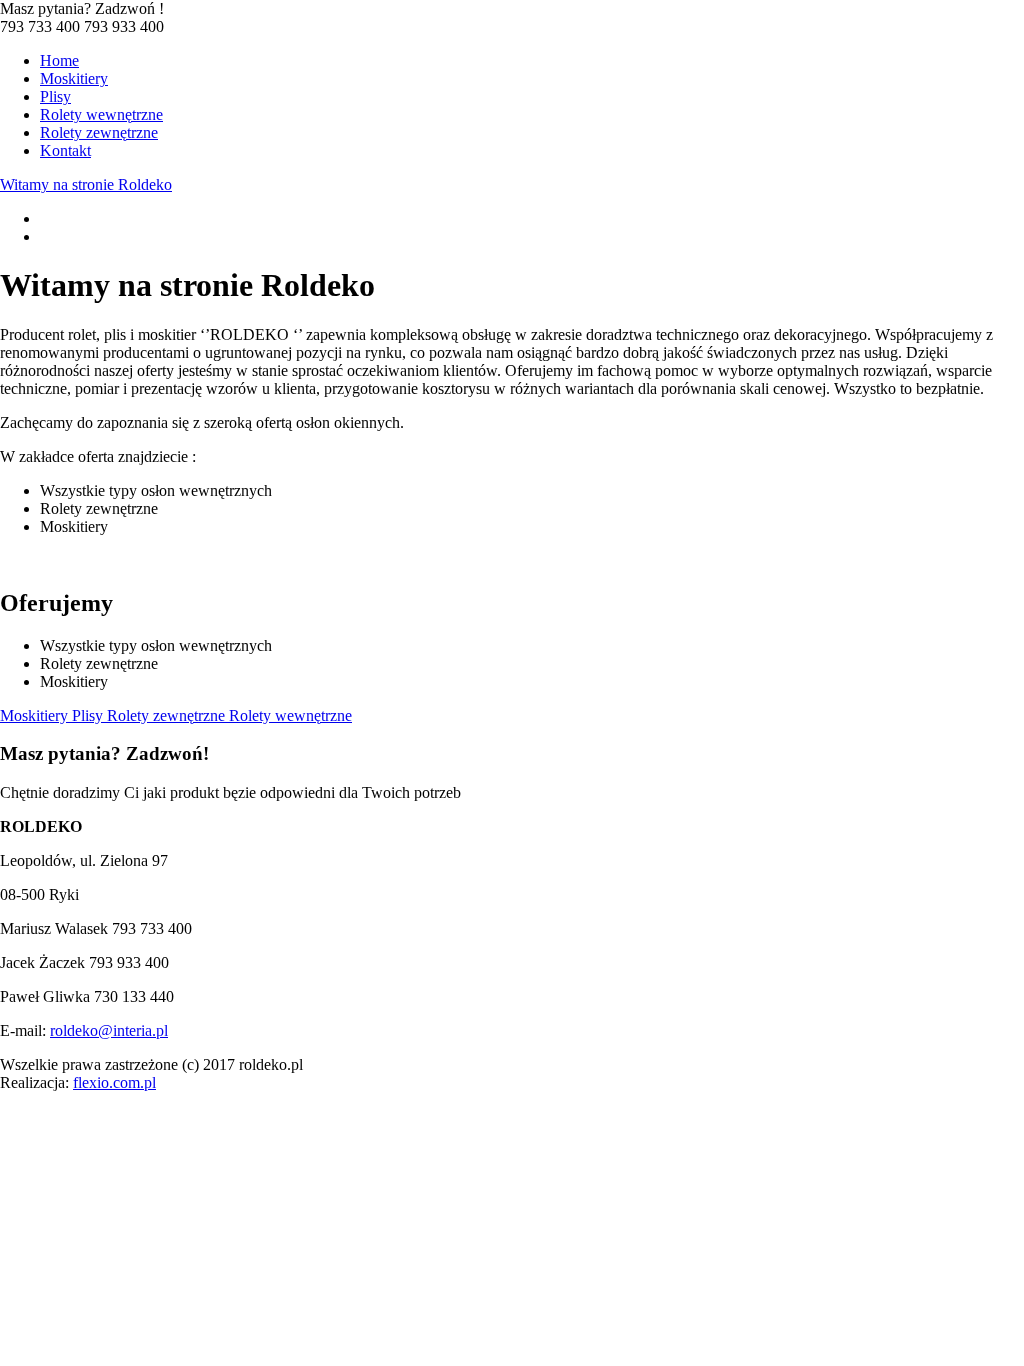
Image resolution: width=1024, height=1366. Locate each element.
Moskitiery (74, 78)
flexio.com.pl (114, 1082)
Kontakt (65, 150)
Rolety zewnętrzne (99, 132)
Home (59, 60)
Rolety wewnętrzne (101, 114)
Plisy (55, 96)
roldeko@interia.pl (109, 1030)
